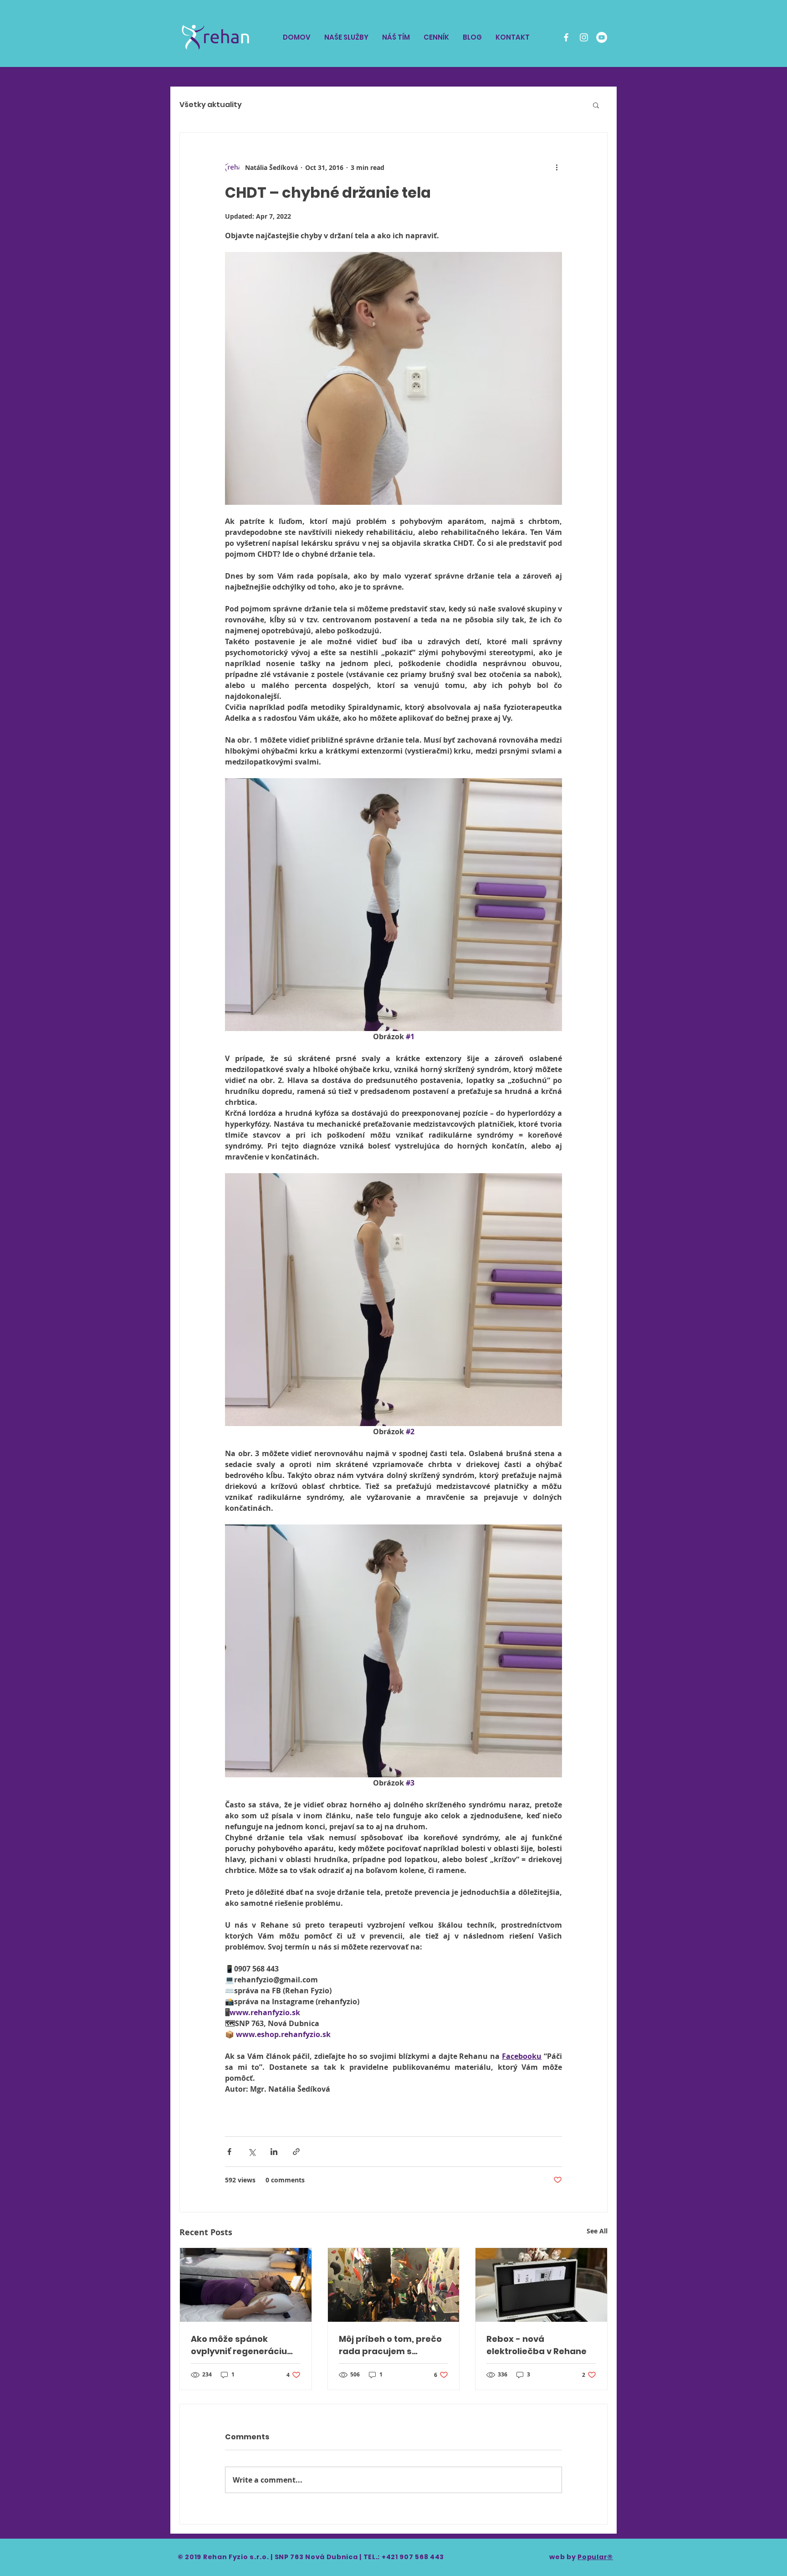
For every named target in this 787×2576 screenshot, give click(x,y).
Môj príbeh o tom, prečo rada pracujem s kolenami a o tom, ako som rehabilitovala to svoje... (390, 2345)
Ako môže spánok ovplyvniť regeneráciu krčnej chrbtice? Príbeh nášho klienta (242, 2345)
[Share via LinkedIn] (274, 2152)
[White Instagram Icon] (584, 37)
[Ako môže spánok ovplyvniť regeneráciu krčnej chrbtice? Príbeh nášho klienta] (246, 2285)
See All (597, 2231)
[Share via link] (296, 2152)
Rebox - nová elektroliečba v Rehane (537, 2345)
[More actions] (557, 167)
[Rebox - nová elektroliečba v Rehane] (541, 2285)
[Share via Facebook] (229, 2152)
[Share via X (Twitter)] (252, 2152)
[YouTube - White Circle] (602, 37)
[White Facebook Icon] (566, 37)
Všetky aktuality (211, 105)
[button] (596, 105)
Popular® (595, 2557)
